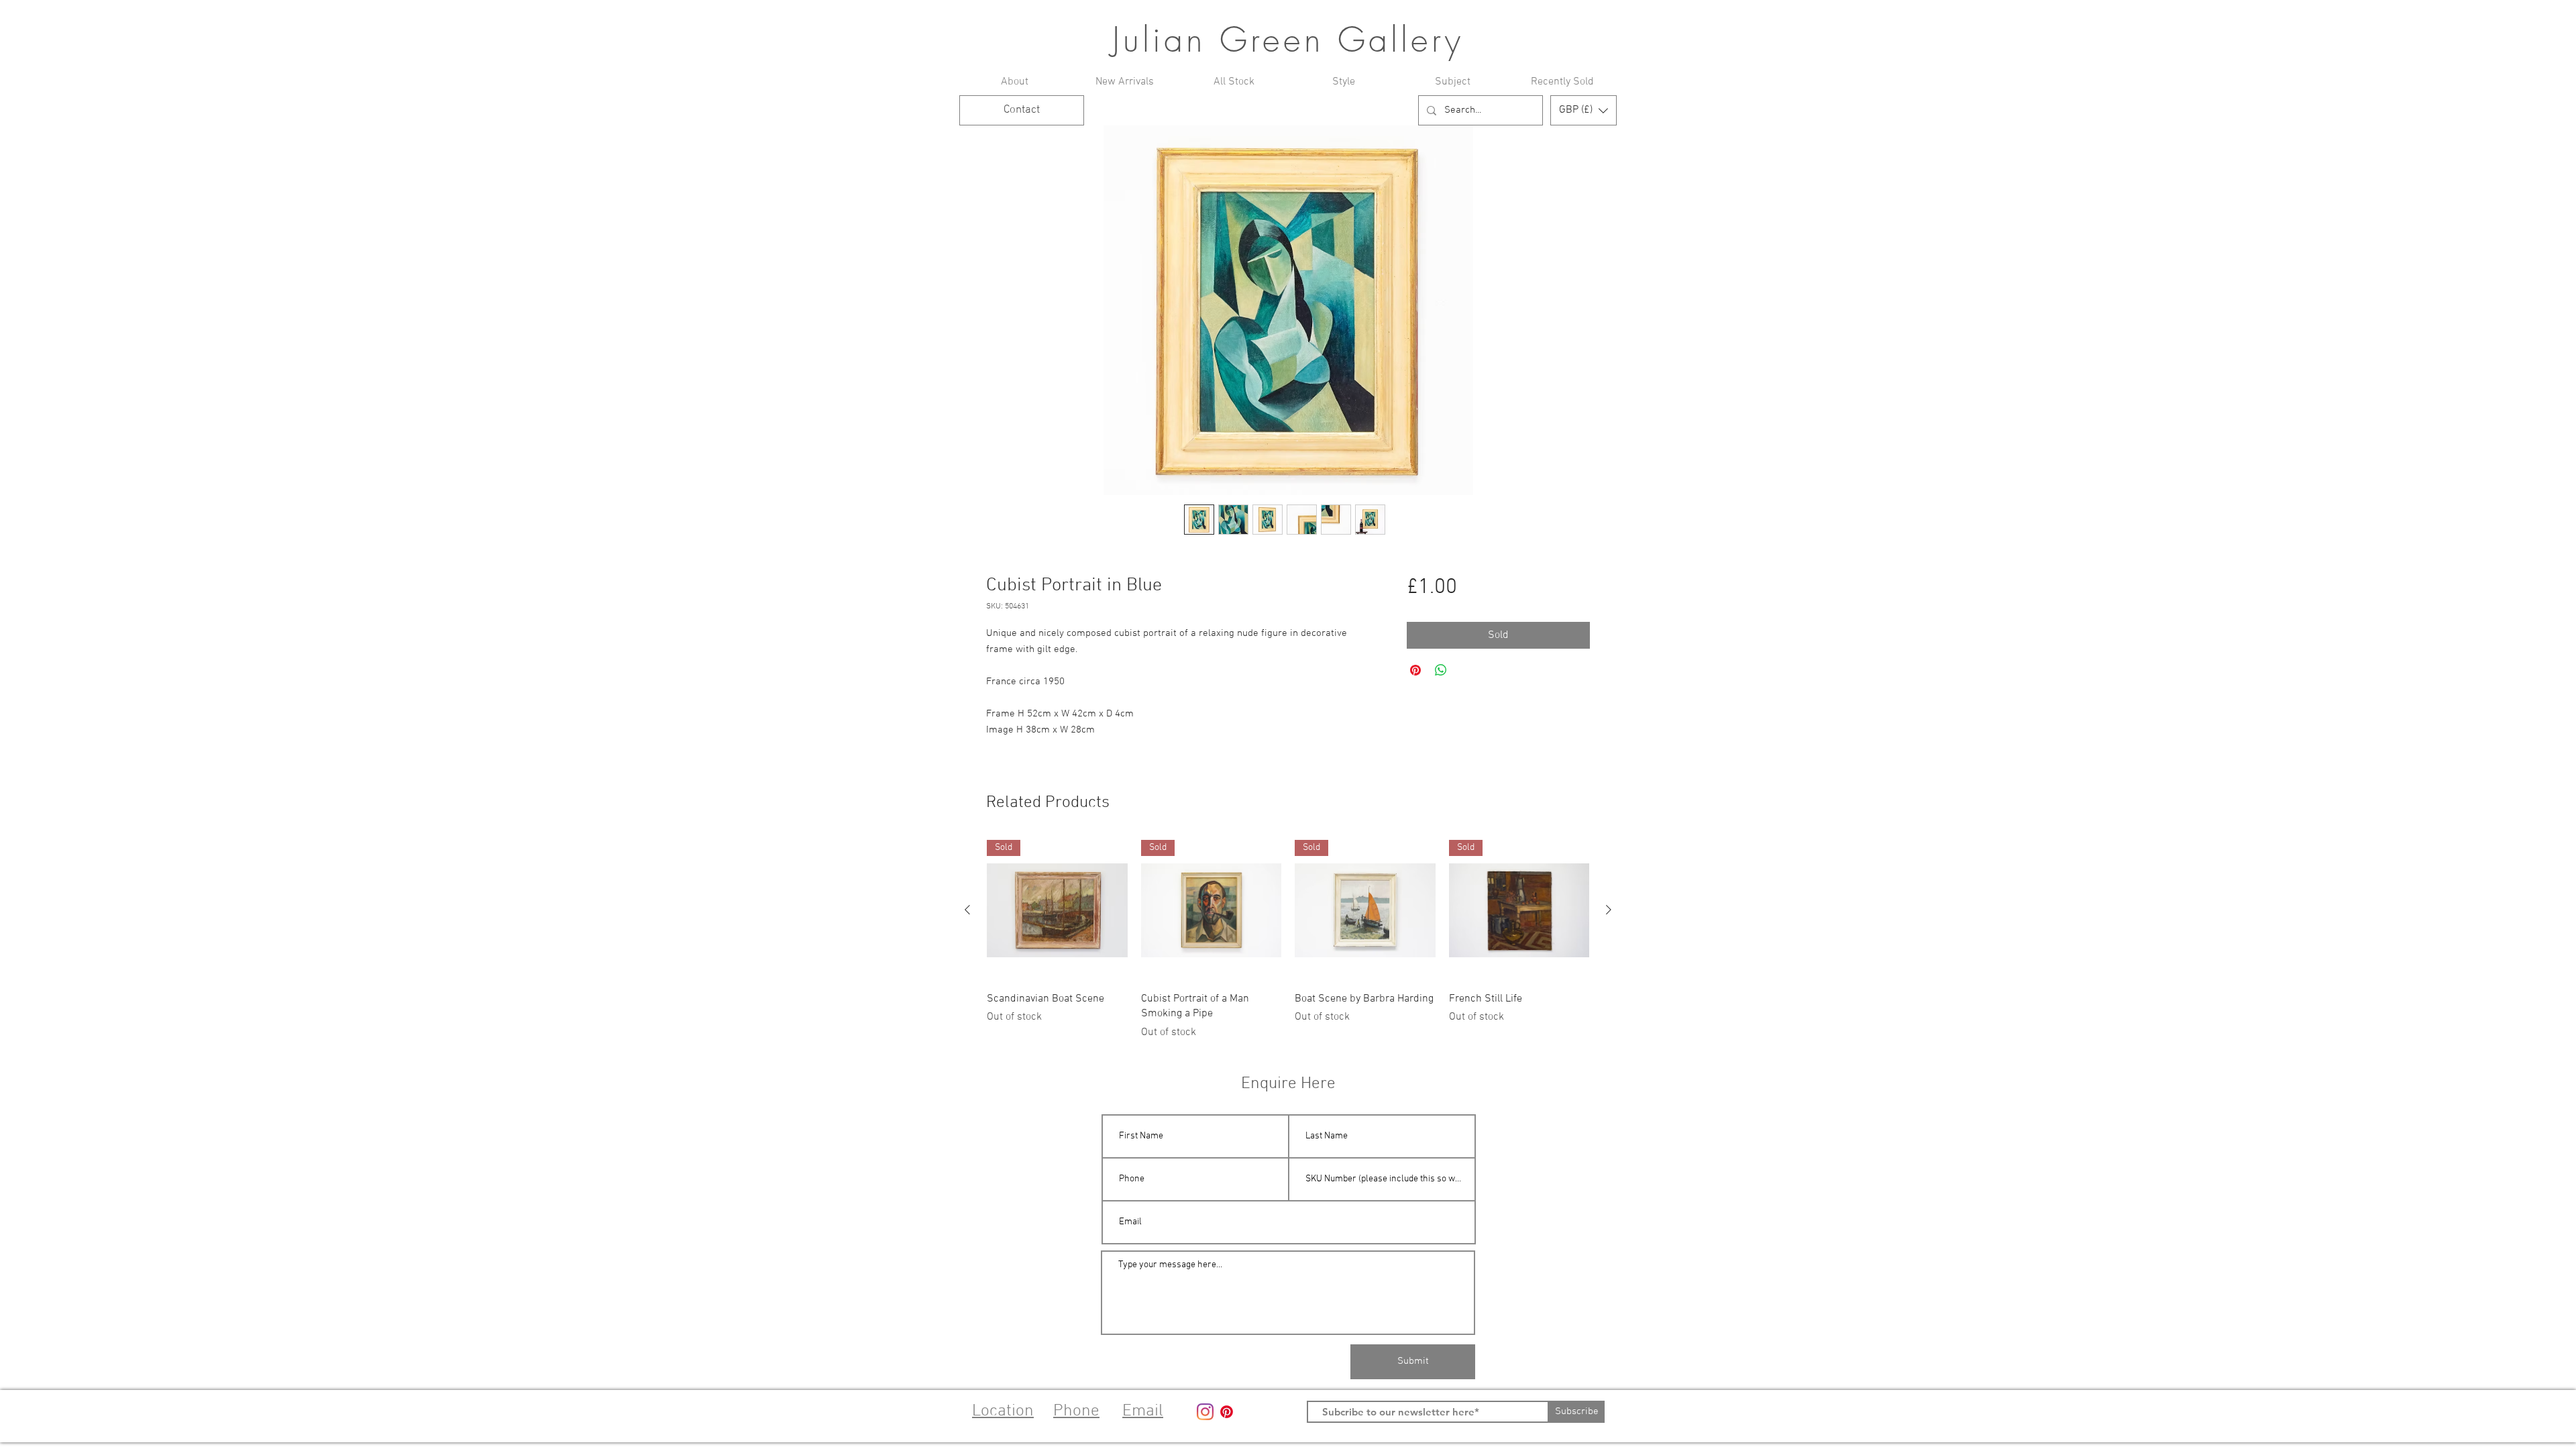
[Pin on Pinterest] (1415, 670)
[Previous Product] (967, 910)
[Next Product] (1609, 910)
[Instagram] (1205, 1412)
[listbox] (1584, 110)
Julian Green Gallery (1288, 40)
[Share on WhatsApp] (1441, 670)
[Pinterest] (1227, 1412)
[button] (1584, 110)
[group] (1288, 940)
